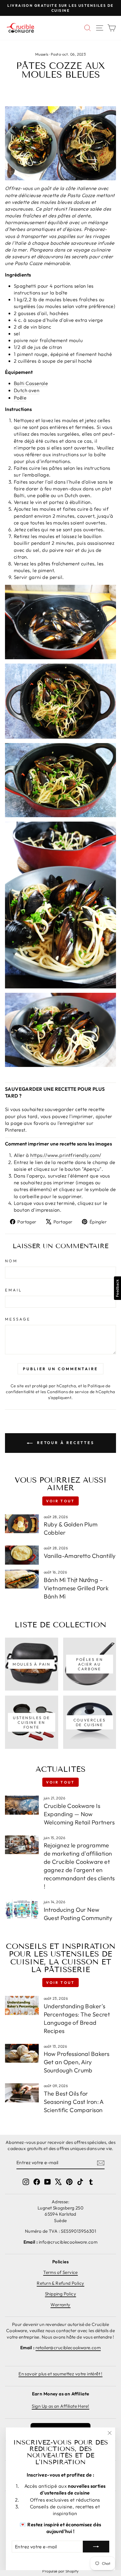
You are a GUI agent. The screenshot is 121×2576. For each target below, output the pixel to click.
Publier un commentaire (60, 1369)
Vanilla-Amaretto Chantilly (80, 1556)
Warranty (60, 2305)
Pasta (56, 54)
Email (14, 1290)
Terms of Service (60, 2272)
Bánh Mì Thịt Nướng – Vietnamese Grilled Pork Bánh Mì (76, 1588)
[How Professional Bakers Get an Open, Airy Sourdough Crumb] (22, 2053)
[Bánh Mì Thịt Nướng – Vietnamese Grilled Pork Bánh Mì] (22, 1579)
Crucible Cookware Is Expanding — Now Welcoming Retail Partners (79, 1814)
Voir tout (60, 1501)
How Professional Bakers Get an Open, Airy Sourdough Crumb (77, 2062)
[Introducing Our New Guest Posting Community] (22, 1909)
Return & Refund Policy (60, 2283)
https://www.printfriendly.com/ (66, 1155)
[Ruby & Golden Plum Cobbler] (22, 1524)
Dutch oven (27, 390)
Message (18, 1319)
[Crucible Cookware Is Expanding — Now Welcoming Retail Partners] (22, 1805)
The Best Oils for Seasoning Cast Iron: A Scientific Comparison (74, 2102)
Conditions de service (68, 1392)
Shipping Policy (60, 2294)
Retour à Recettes (65, 1443)
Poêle (20, 398)
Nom (11, 1261)
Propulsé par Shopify (60, 2571)
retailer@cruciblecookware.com (68, 2348)
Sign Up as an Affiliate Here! (60, 2406)
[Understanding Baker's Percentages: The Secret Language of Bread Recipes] (22, 2005)
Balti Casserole (31, 383)
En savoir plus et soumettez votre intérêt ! (60, 2374)
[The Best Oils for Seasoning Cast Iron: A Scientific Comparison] (22, 2093)
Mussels (42, 54)
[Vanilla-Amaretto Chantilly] (22, 1555)
